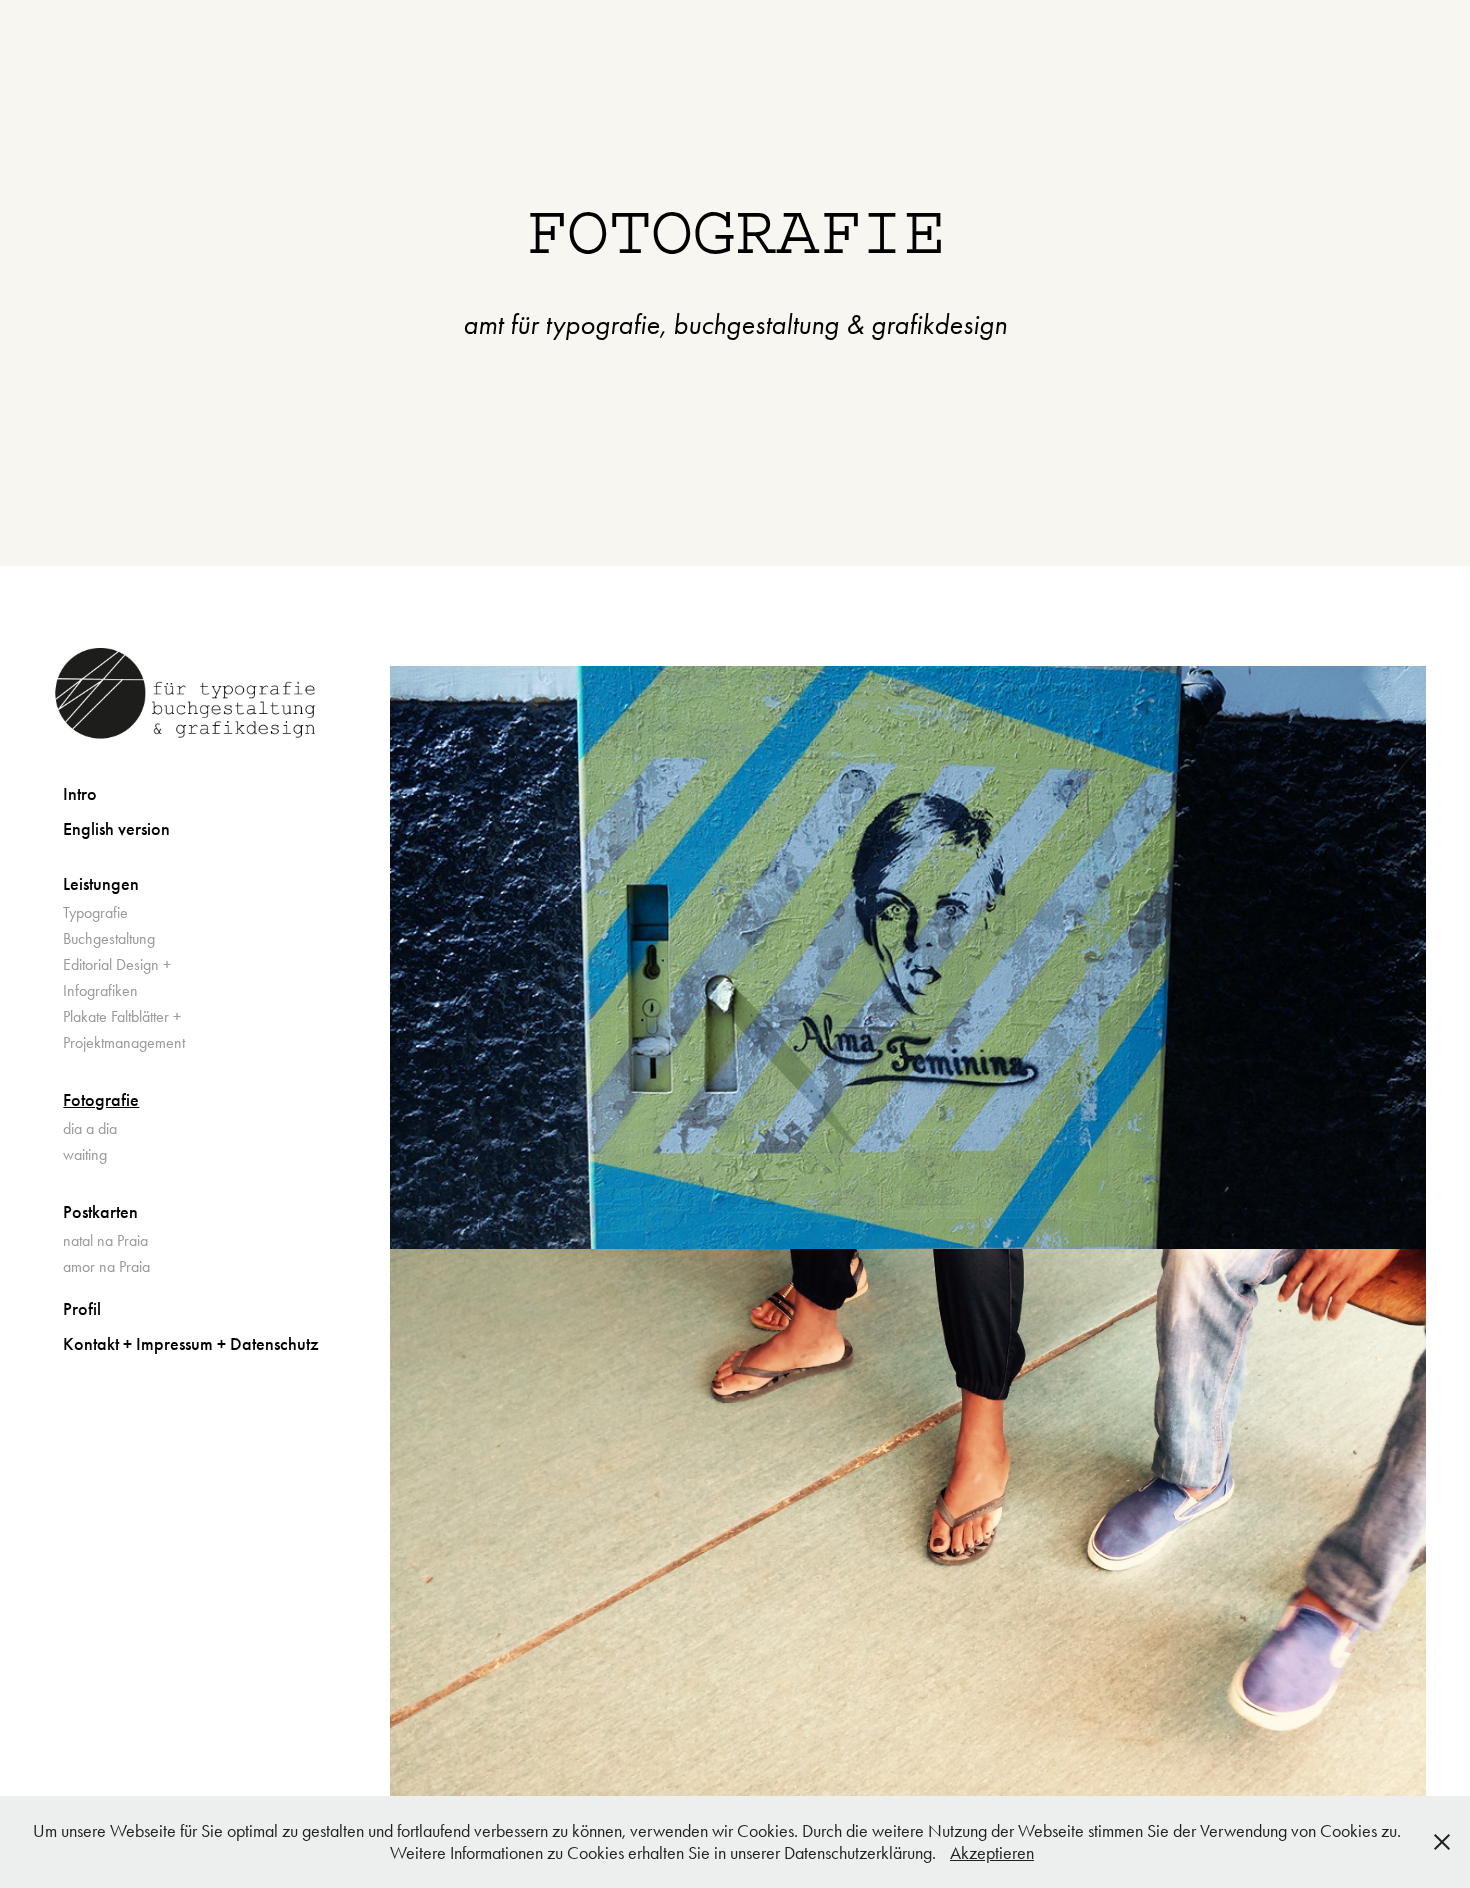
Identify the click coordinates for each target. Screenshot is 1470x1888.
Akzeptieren (992, 1853)
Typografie (95, 912)
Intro (80, 794)
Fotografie (101, 1100)
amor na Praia (106, 1266)
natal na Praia (105, 1240)
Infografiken (100, 990)
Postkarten (100, 1212)
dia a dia (90, 1128)
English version (116, 829)
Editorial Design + (117, 964)
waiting (85, 1154)
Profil (82, 1309)
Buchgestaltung (109, 938)
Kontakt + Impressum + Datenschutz (191, 1344)
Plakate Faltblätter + (122, 1016)
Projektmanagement (124, 1042)
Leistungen (101, 884)
